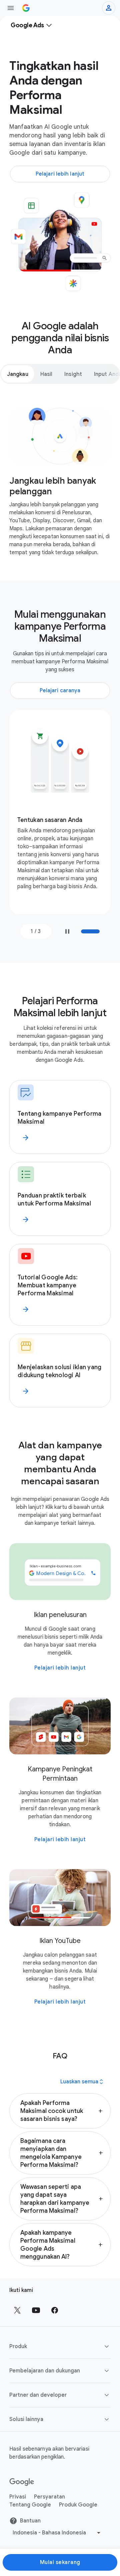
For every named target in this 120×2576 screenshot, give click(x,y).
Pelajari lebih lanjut (60, 1668)
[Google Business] (26, 8)
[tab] (18, 374)
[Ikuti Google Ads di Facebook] (55, 2310)
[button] (60, 2111)
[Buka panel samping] (11, 8)
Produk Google (78, 2505)
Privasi (18, 2497)
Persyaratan (49, 2497)
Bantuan (30, 2521)
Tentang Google (30, 2505)
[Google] (22, 2482)
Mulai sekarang (60, 2562)
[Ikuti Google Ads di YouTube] (36, 2310)
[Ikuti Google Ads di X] (17, 2310)
